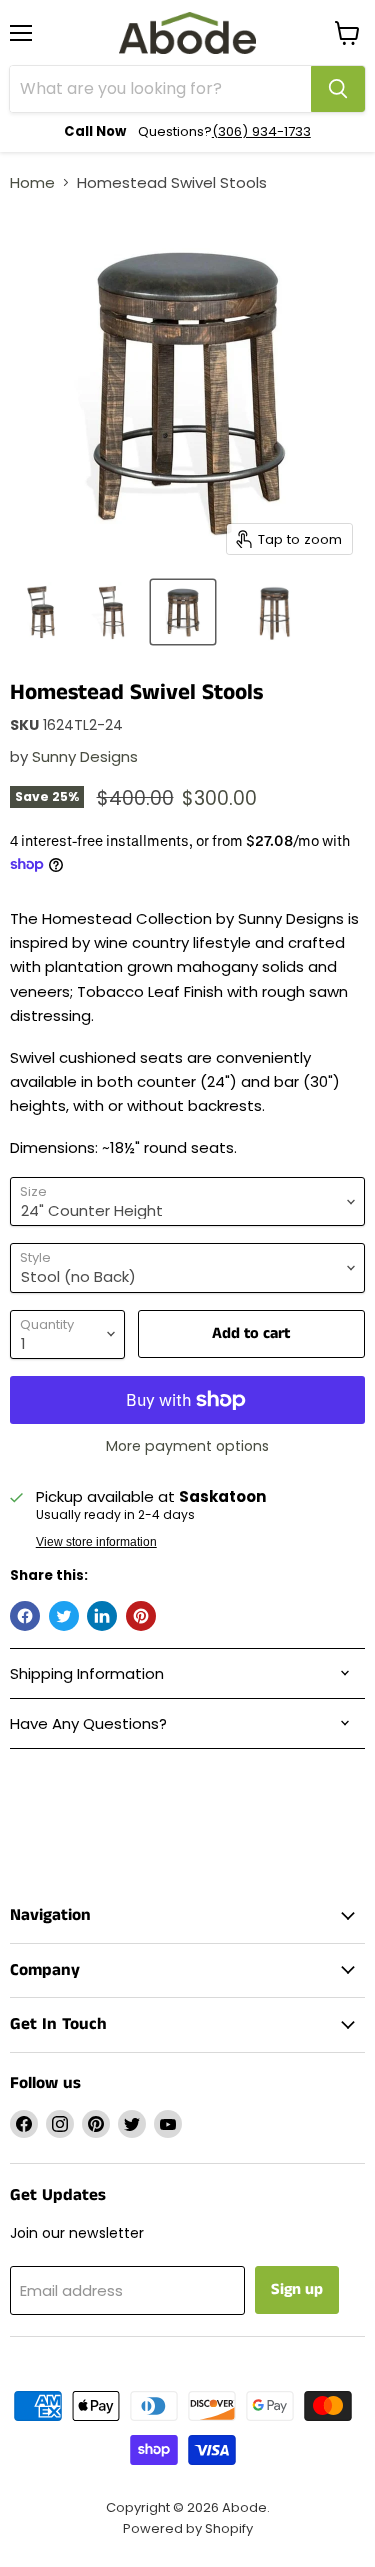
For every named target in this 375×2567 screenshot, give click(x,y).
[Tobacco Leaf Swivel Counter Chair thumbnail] (43, 612)
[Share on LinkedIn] (102, 1616)
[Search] (338, 89)
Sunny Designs (85, 756)
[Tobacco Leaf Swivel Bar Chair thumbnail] (113, 612)
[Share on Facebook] (25, 1616)
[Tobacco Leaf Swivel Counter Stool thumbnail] (183, 612)
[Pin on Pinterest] (141, 1616)
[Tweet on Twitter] (64, 1616)
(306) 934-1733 (261, 131)
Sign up (297, 2289)
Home (32, 182)
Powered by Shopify (188, 2528)
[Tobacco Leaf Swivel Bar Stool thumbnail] (273, 612)
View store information (96, 1542)
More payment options (187, 1446)
